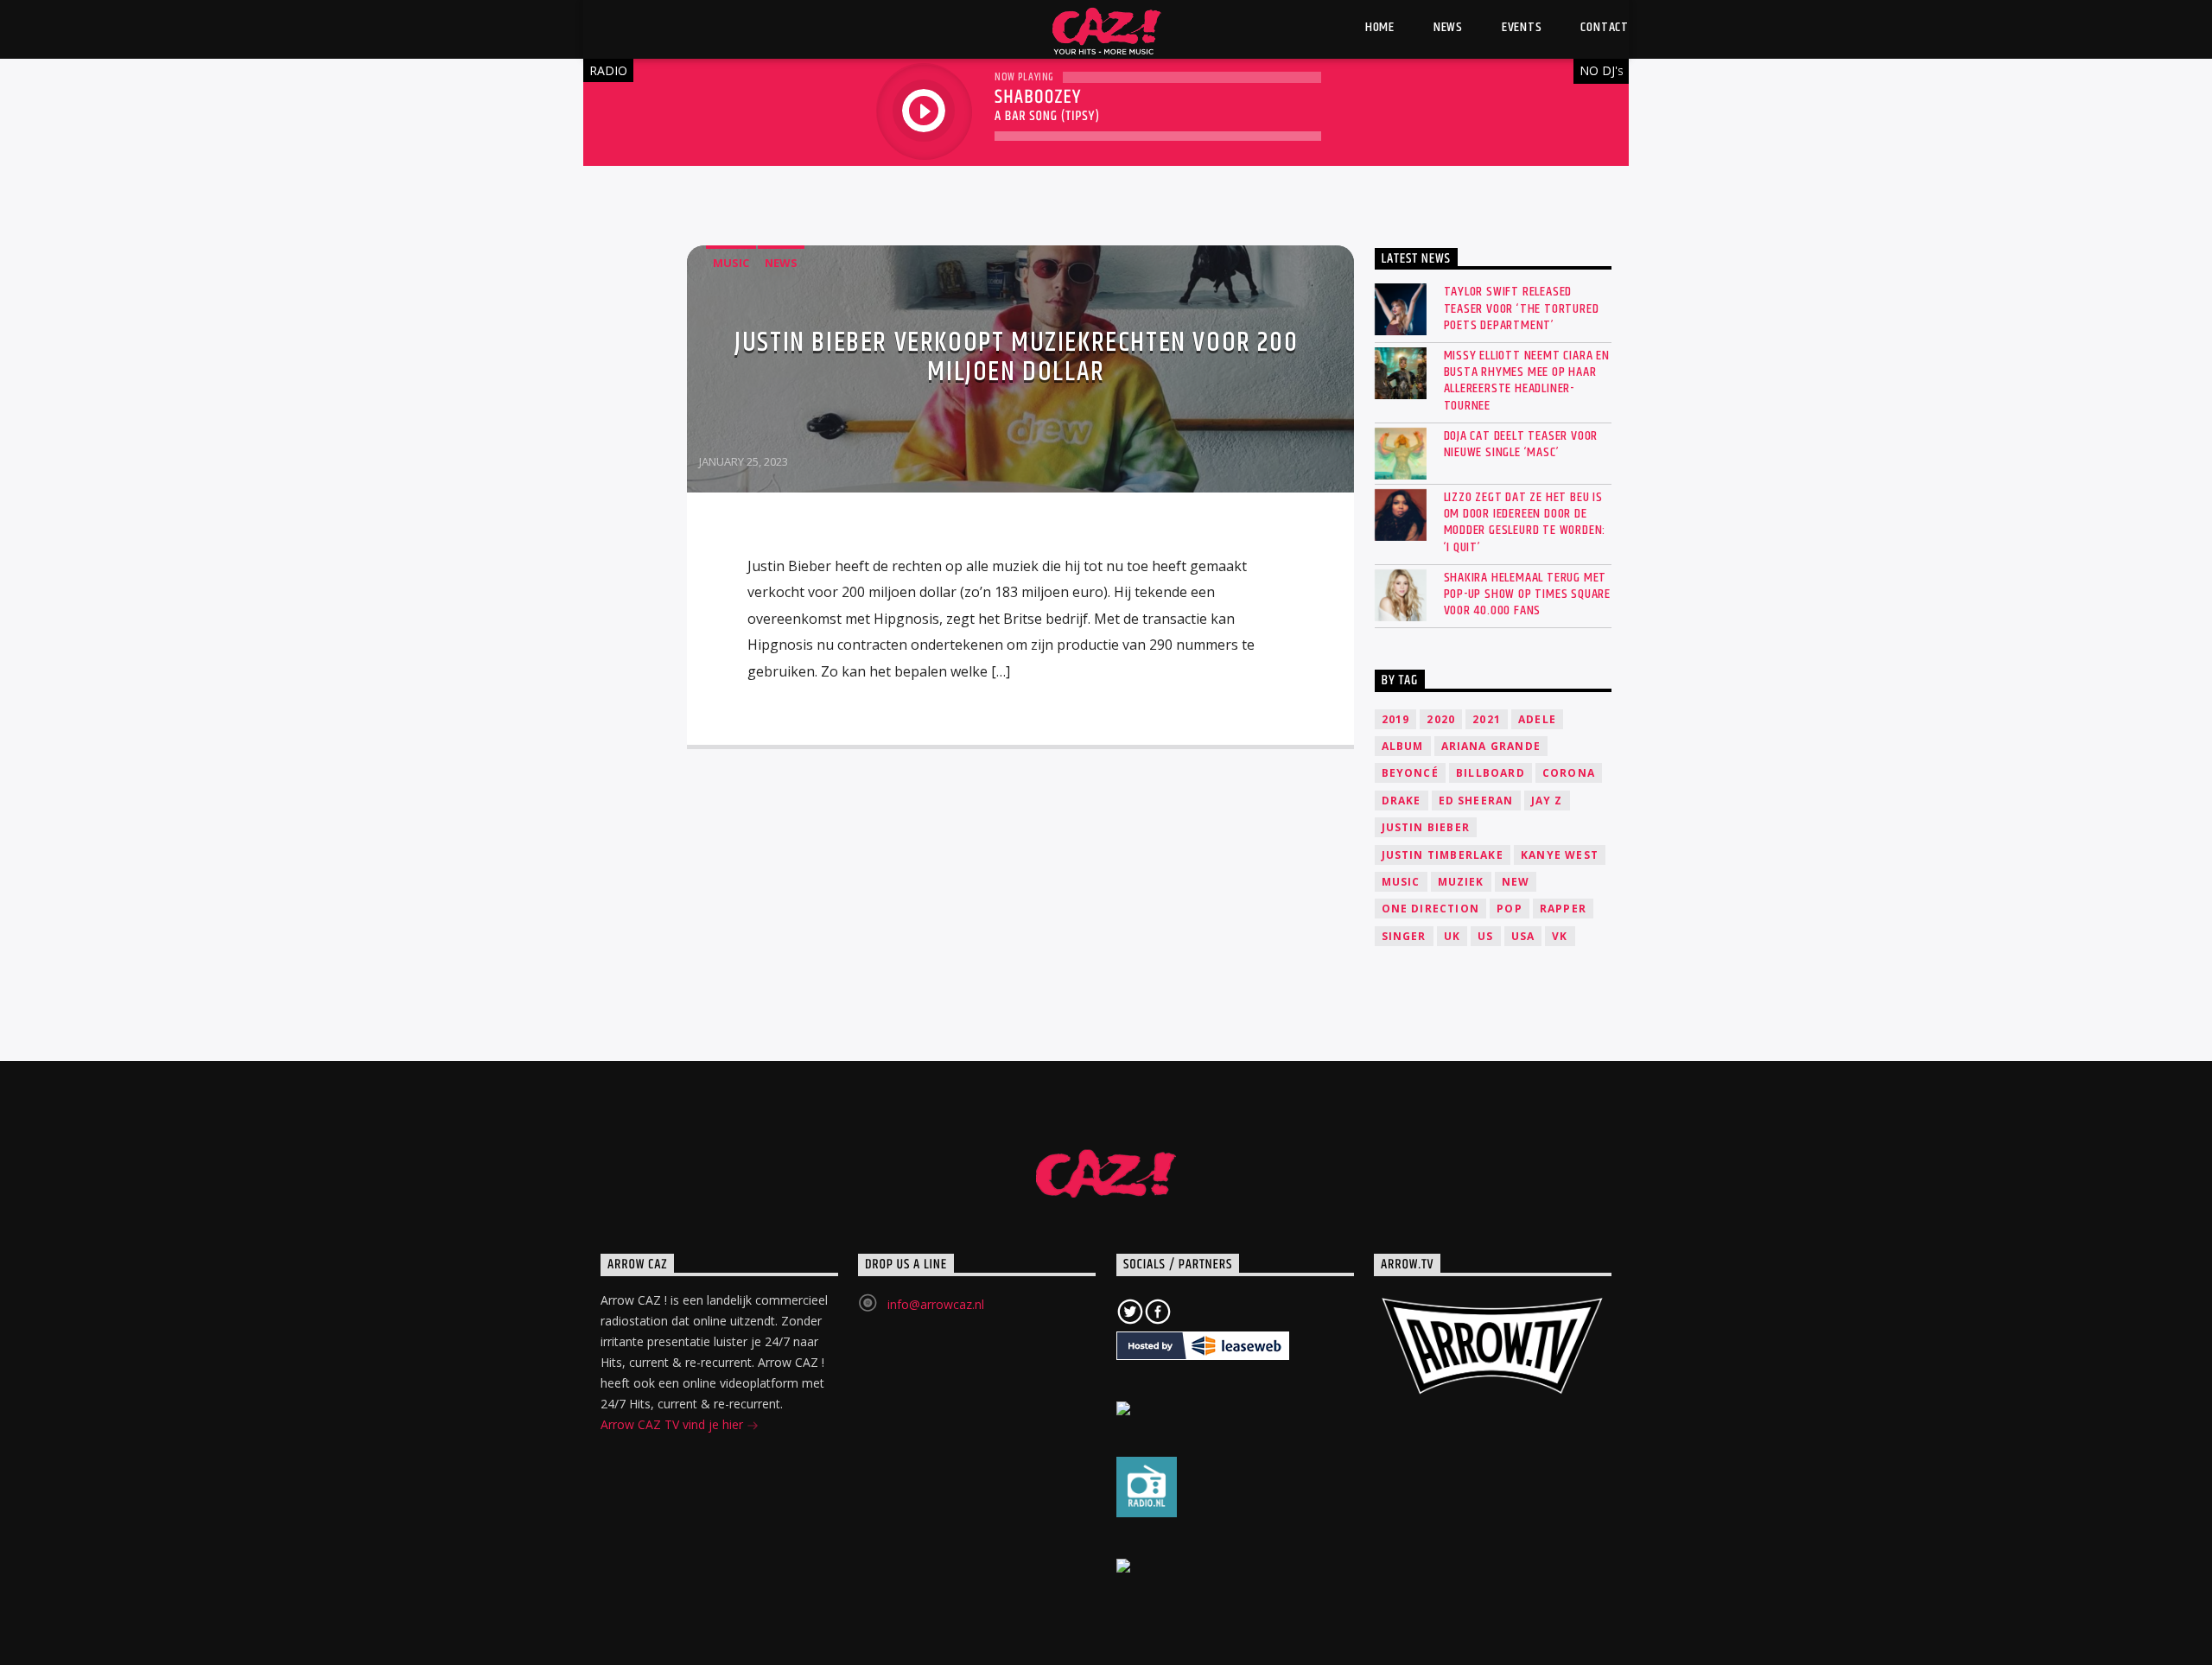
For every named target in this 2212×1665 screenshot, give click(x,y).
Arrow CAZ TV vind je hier (674, 1424)
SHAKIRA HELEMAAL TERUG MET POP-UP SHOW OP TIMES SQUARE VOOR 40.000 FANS (1528, 594)
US (1485, 936)
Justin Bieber (1426, 827)
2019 (1396, 719)
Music (731, 263)
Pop (1510, 909)
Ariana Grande (1491, 746)
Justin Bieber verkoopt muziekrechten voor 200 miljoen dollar (1016, 357)
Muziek (1461, 882)
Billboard (1491, 773)
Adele (1537, 719)
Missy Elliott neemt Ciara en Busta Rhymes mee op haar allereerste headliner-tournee (1527, 381)
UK (1452, 936)
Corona (1569, 773)
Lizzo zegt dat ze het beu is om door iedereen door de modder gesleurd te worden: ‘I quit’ (1525, 522)
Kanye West (1560, 855)
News (781, 263)
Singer (1404, 936)
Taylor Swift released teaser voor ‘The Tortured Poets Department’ (1522, 308)
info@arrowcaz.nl (936, 1304)
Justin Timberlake (1443, 855)
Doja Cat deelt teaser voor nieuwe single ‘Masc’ (1521, 444)
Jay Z (1547, 801)
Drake (1402, 801)
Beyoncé (1410, 773)
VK (1560, 936)
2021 (1487, 719)
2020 (1441, 719)
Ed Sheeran (1476, 801)
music (1401, 882)
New (1516, 882)
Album (1403, 746)
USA (1523, 936)
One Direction (1431, 909)
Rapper (1563, 909)
